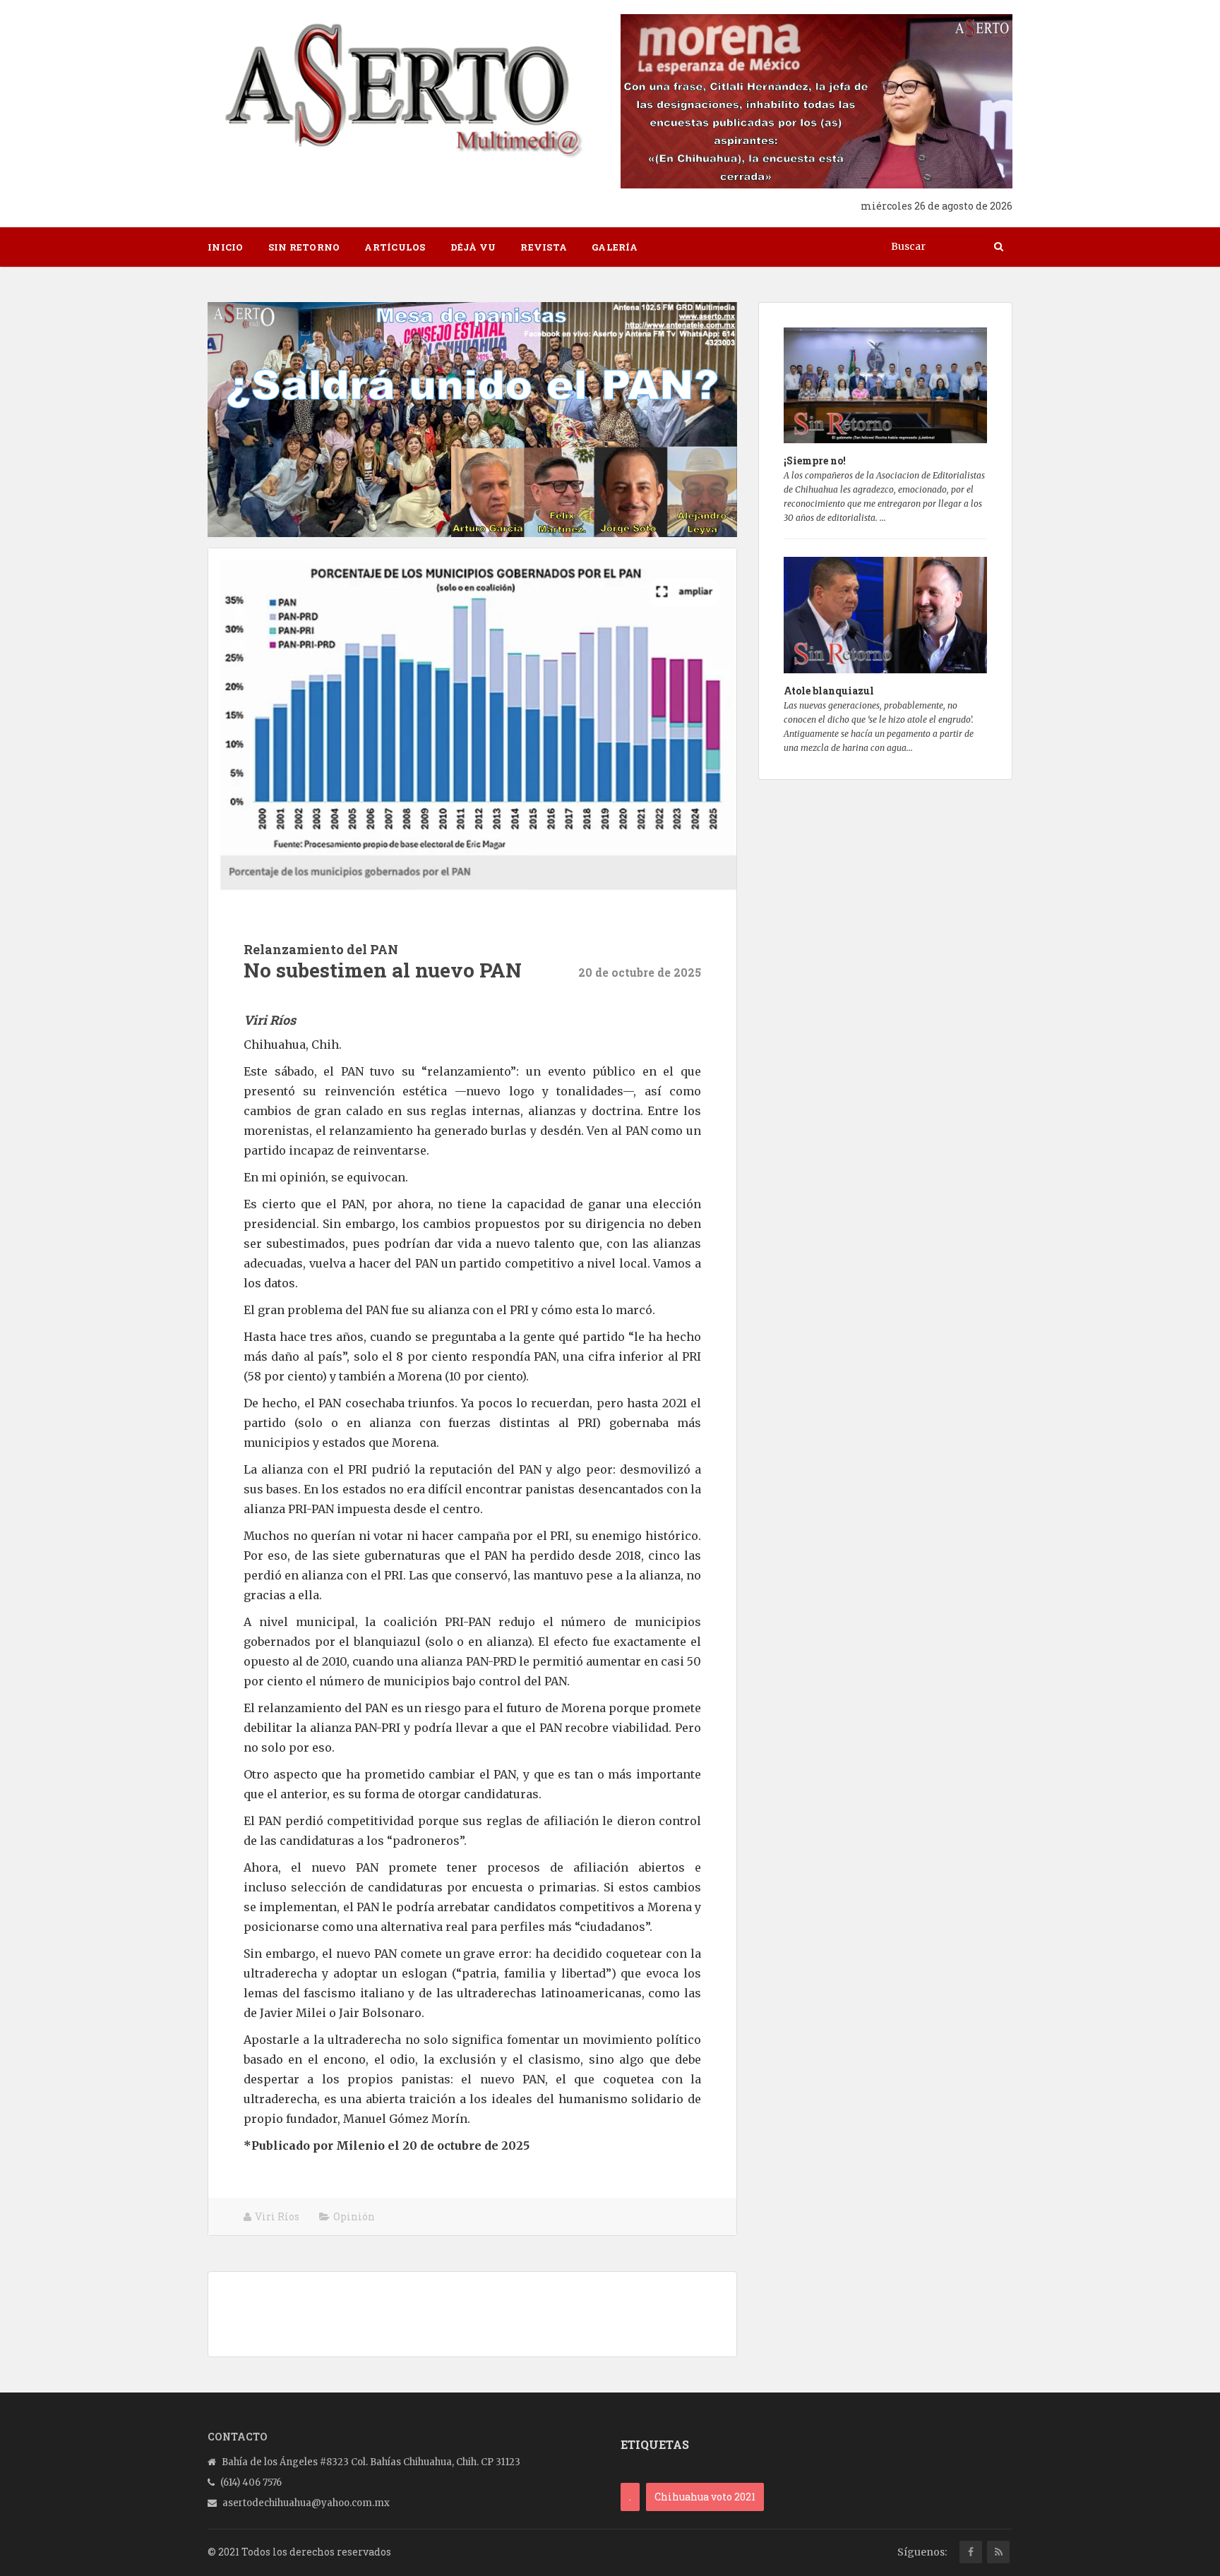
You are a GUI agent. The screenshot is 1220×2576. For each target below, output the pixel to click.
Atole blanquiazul (829, 691)
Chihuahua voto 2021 (705, 2497)
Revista (544, 247)
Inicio (226, 247)
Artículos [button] (395, 247)
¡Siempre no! (815, 461)
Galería (615, 247)
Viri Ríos (277, 2216)
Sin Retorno (304, 247)
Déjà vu (473, 247)
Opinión (354, 2216)
